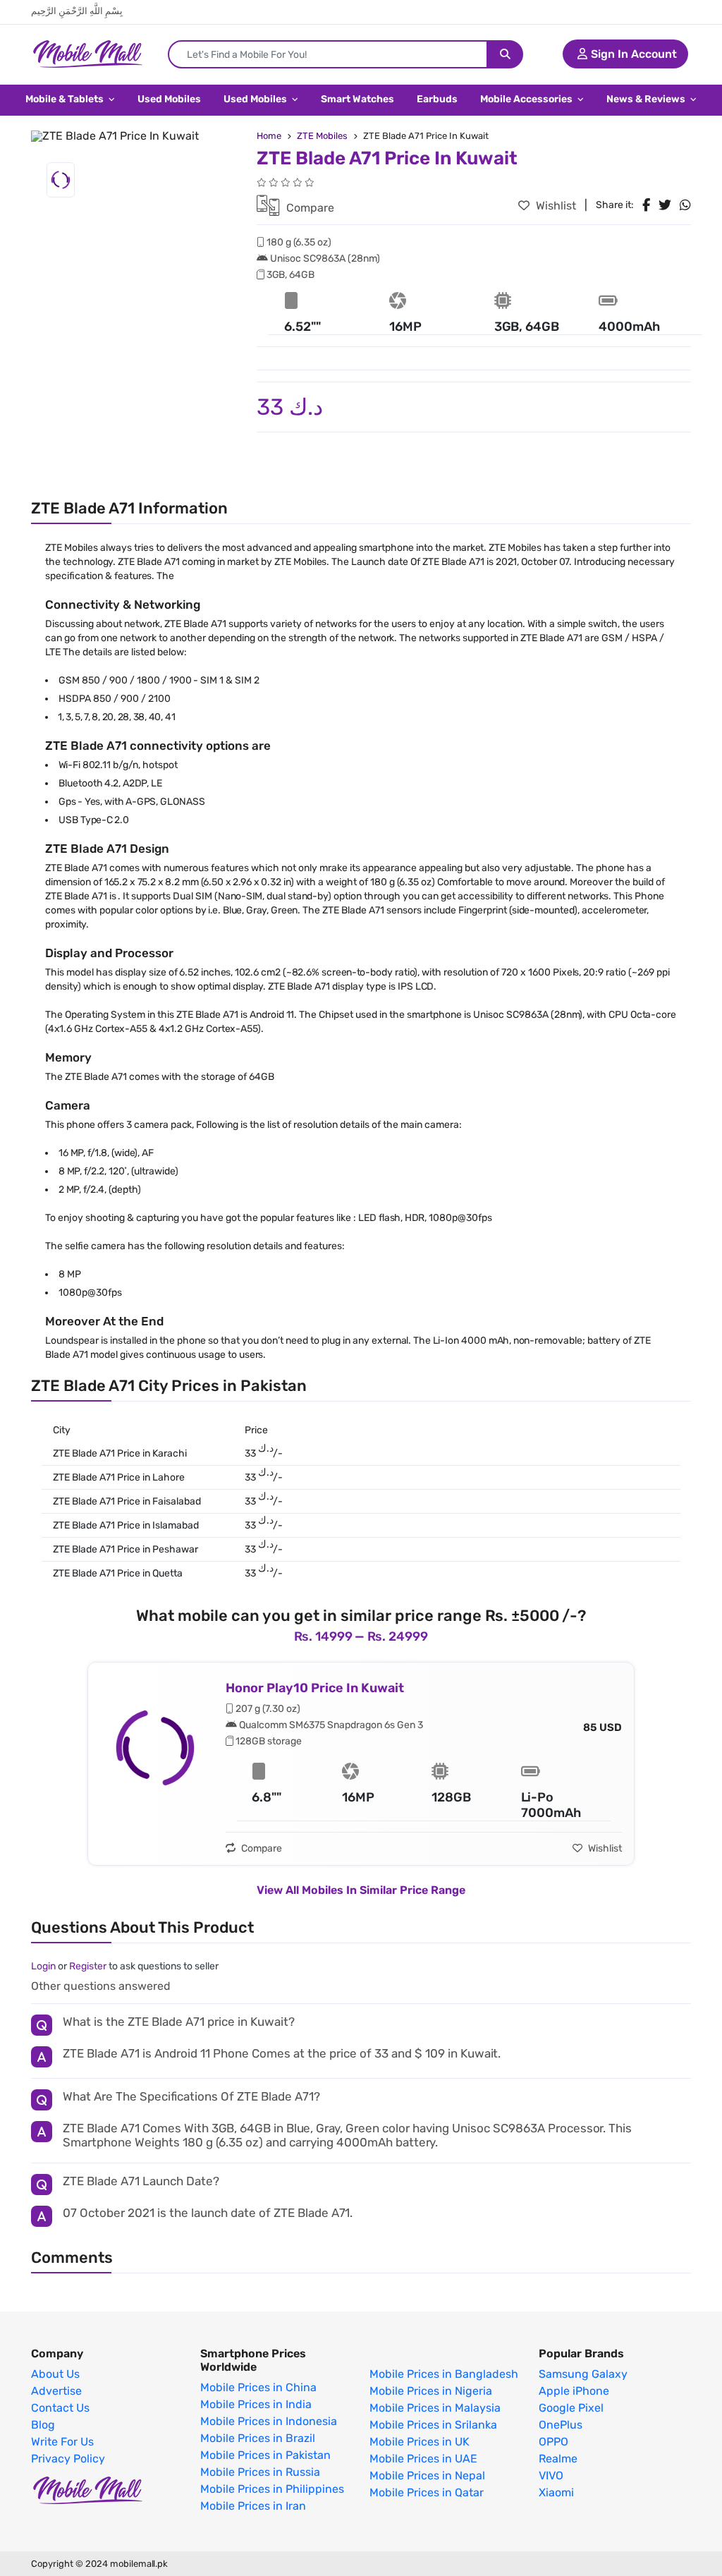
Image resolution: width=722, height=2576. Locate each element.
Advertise (56, 2391)
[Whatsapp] (685, 205)
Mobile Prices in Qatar (427, 2493)
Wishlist (555, 206)
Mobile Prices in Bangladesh (444, 2374)
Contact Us (60, 2408)
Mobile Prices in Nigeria (431, 2391)
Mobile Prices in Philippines (272, 2489)
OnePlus (561, 2425)
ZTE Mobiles (322, 136)
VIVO (551, 2476)
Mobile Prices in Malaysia (435, 2408)
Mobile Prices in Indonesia (269, 2422)
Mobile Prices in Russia (260, 2472)
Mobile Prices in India (256, 2405)
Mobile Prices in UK (420, 2442)
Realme (558, 2459)
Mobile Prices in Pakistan (265, 2455)
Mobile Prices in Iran (253, 2506)
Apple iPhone (574, 2391)
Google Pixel (571, 2408)
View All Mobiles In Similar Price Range (361, 1890)
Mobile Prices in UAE (423, 2459)
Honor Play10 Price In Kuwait (315, 1688)
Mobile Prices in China (258, 2388)
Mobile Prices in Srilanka (433, 2425)
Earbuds (437, 99)
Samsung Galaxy (583, 2374)
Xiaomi (556, 2493)
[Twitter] (665, 205)
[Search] (505, 54)
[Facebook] (646, 205)
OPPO (553, 2442)
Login (43, 1966)
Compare (309, 208)
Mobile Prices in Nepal (427, 2476)
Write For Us (62, 2442)
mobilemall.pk (139, 2564)
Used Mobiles (169, 99)
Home (269, 136)
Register (88, 1966)
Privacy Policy (68, 2459)
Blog (43, 2425)
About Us (55, 2374)
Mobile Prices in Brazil (258, 2438)
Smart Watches (357, 99)
